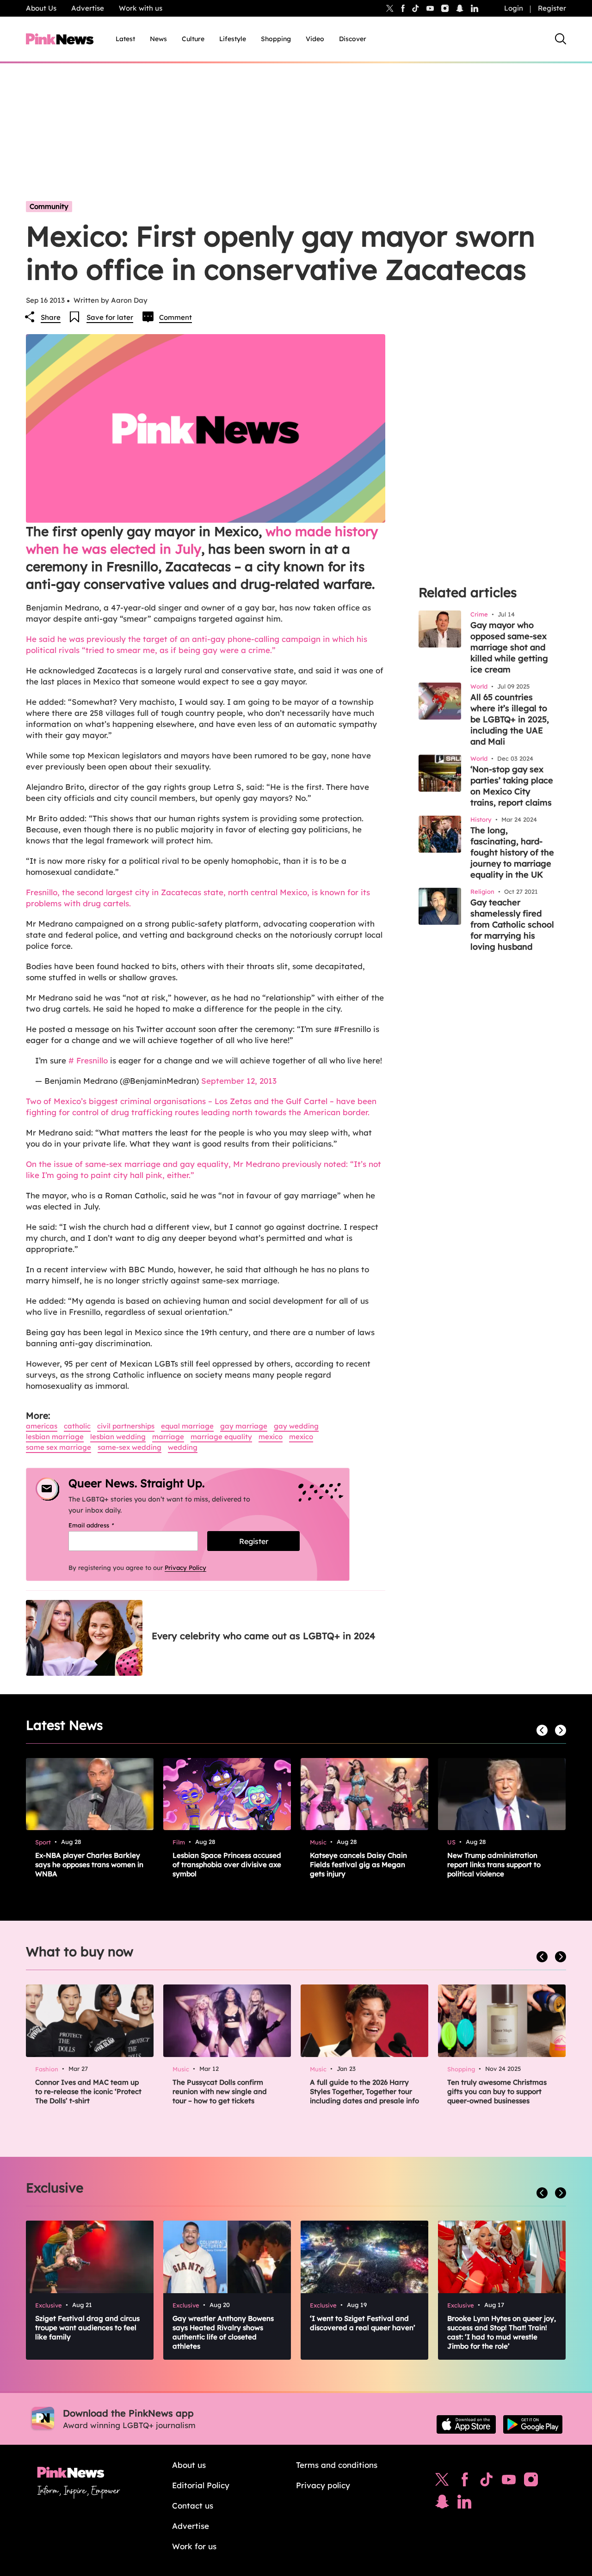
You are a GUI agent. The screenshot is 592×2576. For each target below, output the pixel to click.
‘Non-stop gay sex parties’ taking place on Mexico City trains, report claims (512, 786)
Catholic (77, 1426)
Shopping (276, 39)
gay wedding (296, 1426)
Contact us (193, 2506)
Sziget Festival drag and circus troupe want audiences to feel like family (87, 2328)
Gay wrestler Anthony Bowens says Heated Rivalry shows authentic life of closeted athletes (223, 2332)
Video (315, 39)
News (158, 39)
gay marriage (244, 1426)
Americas (42, 1426)
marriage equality (221, 1437)
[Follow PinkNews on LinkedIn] (475, 8)
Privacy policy (323, 2485)
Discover (353, 39)
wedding (183, 1447)
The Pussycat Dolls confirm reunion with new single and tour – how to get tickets (220, 2091)
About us (189, 2465)
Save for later (110, 317)
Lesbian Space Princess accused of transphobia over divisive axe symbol (227, 1865)
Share (51, 317)
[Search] (561, 39)
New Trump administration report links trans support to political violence (494, 1865)
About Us (41, 8)
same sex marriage (59, 1447)
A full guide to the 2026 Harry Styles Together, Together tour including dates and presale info (364, 2091)
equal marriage (187, 1426)
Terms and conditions (337, 2465)
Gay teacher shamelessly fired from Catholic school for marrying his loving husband (512, 925)
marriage (168, 1437)
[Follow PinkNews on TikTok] (487, 2482)
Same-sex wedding (129, 1447)
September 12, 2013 (239, 1081)
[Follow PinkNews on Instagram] (531, 2482)
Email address (103, 1525)
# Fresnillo (88, 1060)
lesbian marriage (55, 1437)
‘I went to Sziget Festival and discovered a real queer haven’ (363, 2323)
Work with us (141, 8)
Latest (125, 39)
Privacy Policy (185, 1568)
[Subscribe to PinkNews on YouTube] (509, 2482)
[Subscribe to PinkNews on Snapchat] (442, 2504)
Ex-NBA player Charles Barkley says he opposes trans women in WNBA (89, 1865)
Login (514, 8)
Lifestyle (233, 39)
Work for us (194, 2546)
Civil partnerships (126, 1426)
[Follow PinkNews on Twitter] (442, 2482)
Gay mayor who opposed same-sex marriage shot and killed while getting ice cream (509, 647)
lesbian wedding (118, 1437)
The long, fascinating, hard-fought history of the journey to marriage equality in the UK (512, 852)
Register (552, 8)
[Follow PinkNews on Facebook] (465, 2482)
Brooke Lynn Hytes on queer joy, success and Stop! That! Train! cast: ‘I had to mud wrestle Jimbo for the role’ (502, 2332)
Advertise (88, 8)
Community (49, 206)
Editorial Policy (201, 2485)
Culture (193, 39)
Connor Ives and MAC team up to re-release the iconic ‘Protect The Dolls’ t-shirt (88, 2091)
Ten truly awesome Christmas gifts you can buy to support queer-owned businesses (497, 2091)
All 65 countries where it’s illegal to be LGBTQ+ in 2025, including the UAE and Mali (510, 719)
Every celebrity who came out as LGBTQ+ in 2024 (263, 1636)
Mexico (271, 1437)
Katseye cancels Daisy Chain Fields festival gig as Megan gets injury (358, 1865)
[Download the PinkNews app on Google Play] (533, 2424)
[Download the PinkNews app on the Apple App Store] (466, 2424)
